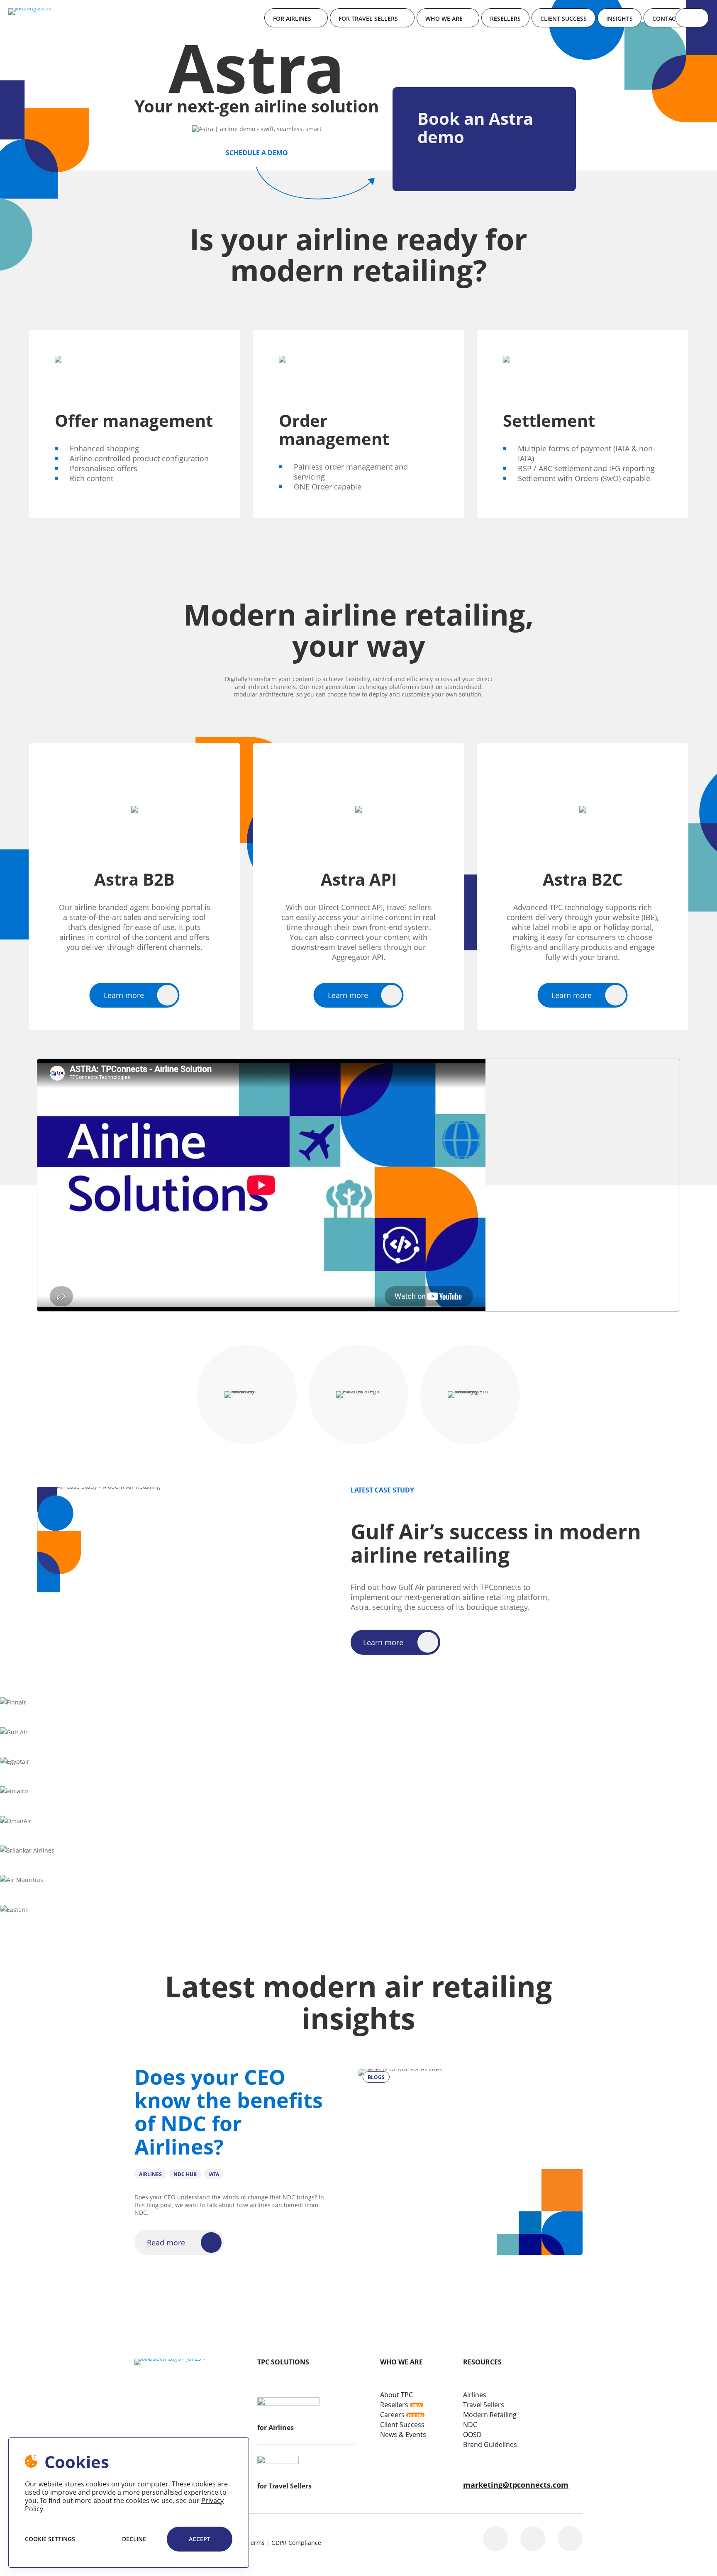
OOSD (472, 2435)
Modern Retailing (490, 2415)
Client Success (563, 18)
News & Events (403, 2435)
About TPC (396, 2395)
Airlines (475, 2395)
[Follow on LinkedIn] (495, 2539)
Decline (134, 2539)
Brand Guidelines (490, 2445)
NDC (470, 2425)
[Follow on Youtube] (570, 2539)
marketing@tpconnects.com (516, 2485)
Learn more (124, 995)
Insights (619, 18)
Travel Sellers (484, 2405)
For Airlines (292, 18)
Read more (166, 2242)
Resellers (505, 18)
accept (200, 2539)
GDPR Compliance (296, 2543)
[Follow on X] (533, 2539)
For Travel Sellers (368, 18)
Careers (392, 2415)
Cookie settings (50, 2539)
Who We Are (444, 18)
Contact (666, 18)
